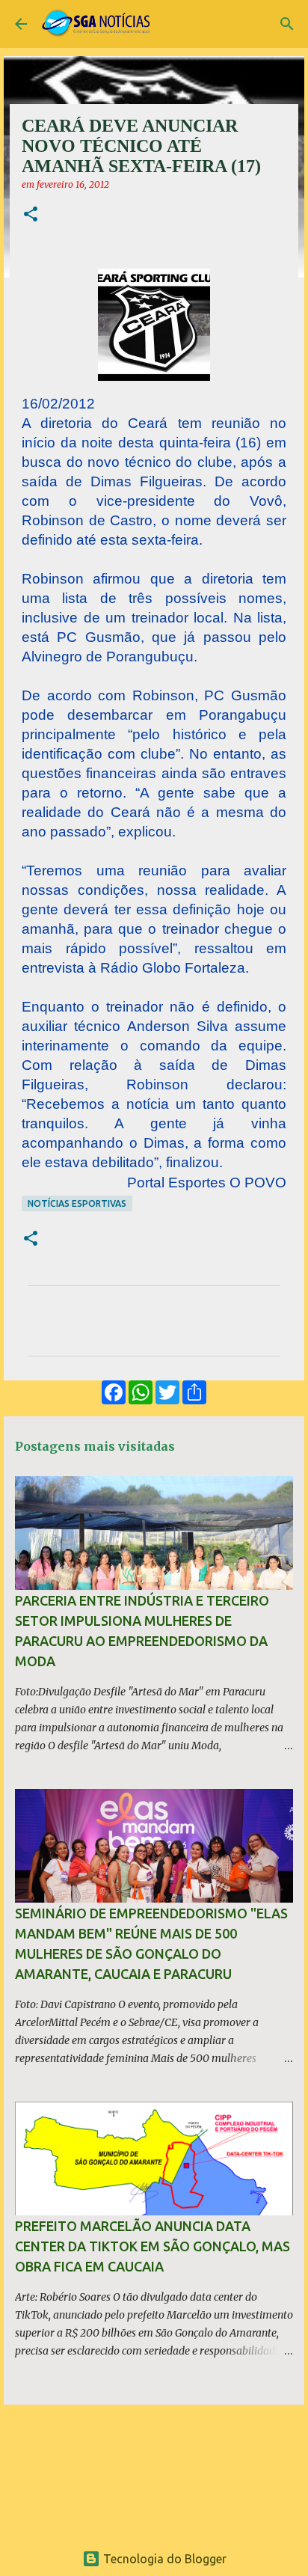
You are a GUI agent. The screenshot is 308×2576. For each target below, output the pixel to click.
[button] (31, 215)
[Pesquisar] (287, 24)
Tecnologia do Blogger (163, 2559)
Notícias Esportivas (77, 1203)
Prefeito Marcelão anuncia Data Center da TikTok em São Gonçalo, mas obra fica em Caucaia (153, 2246)
